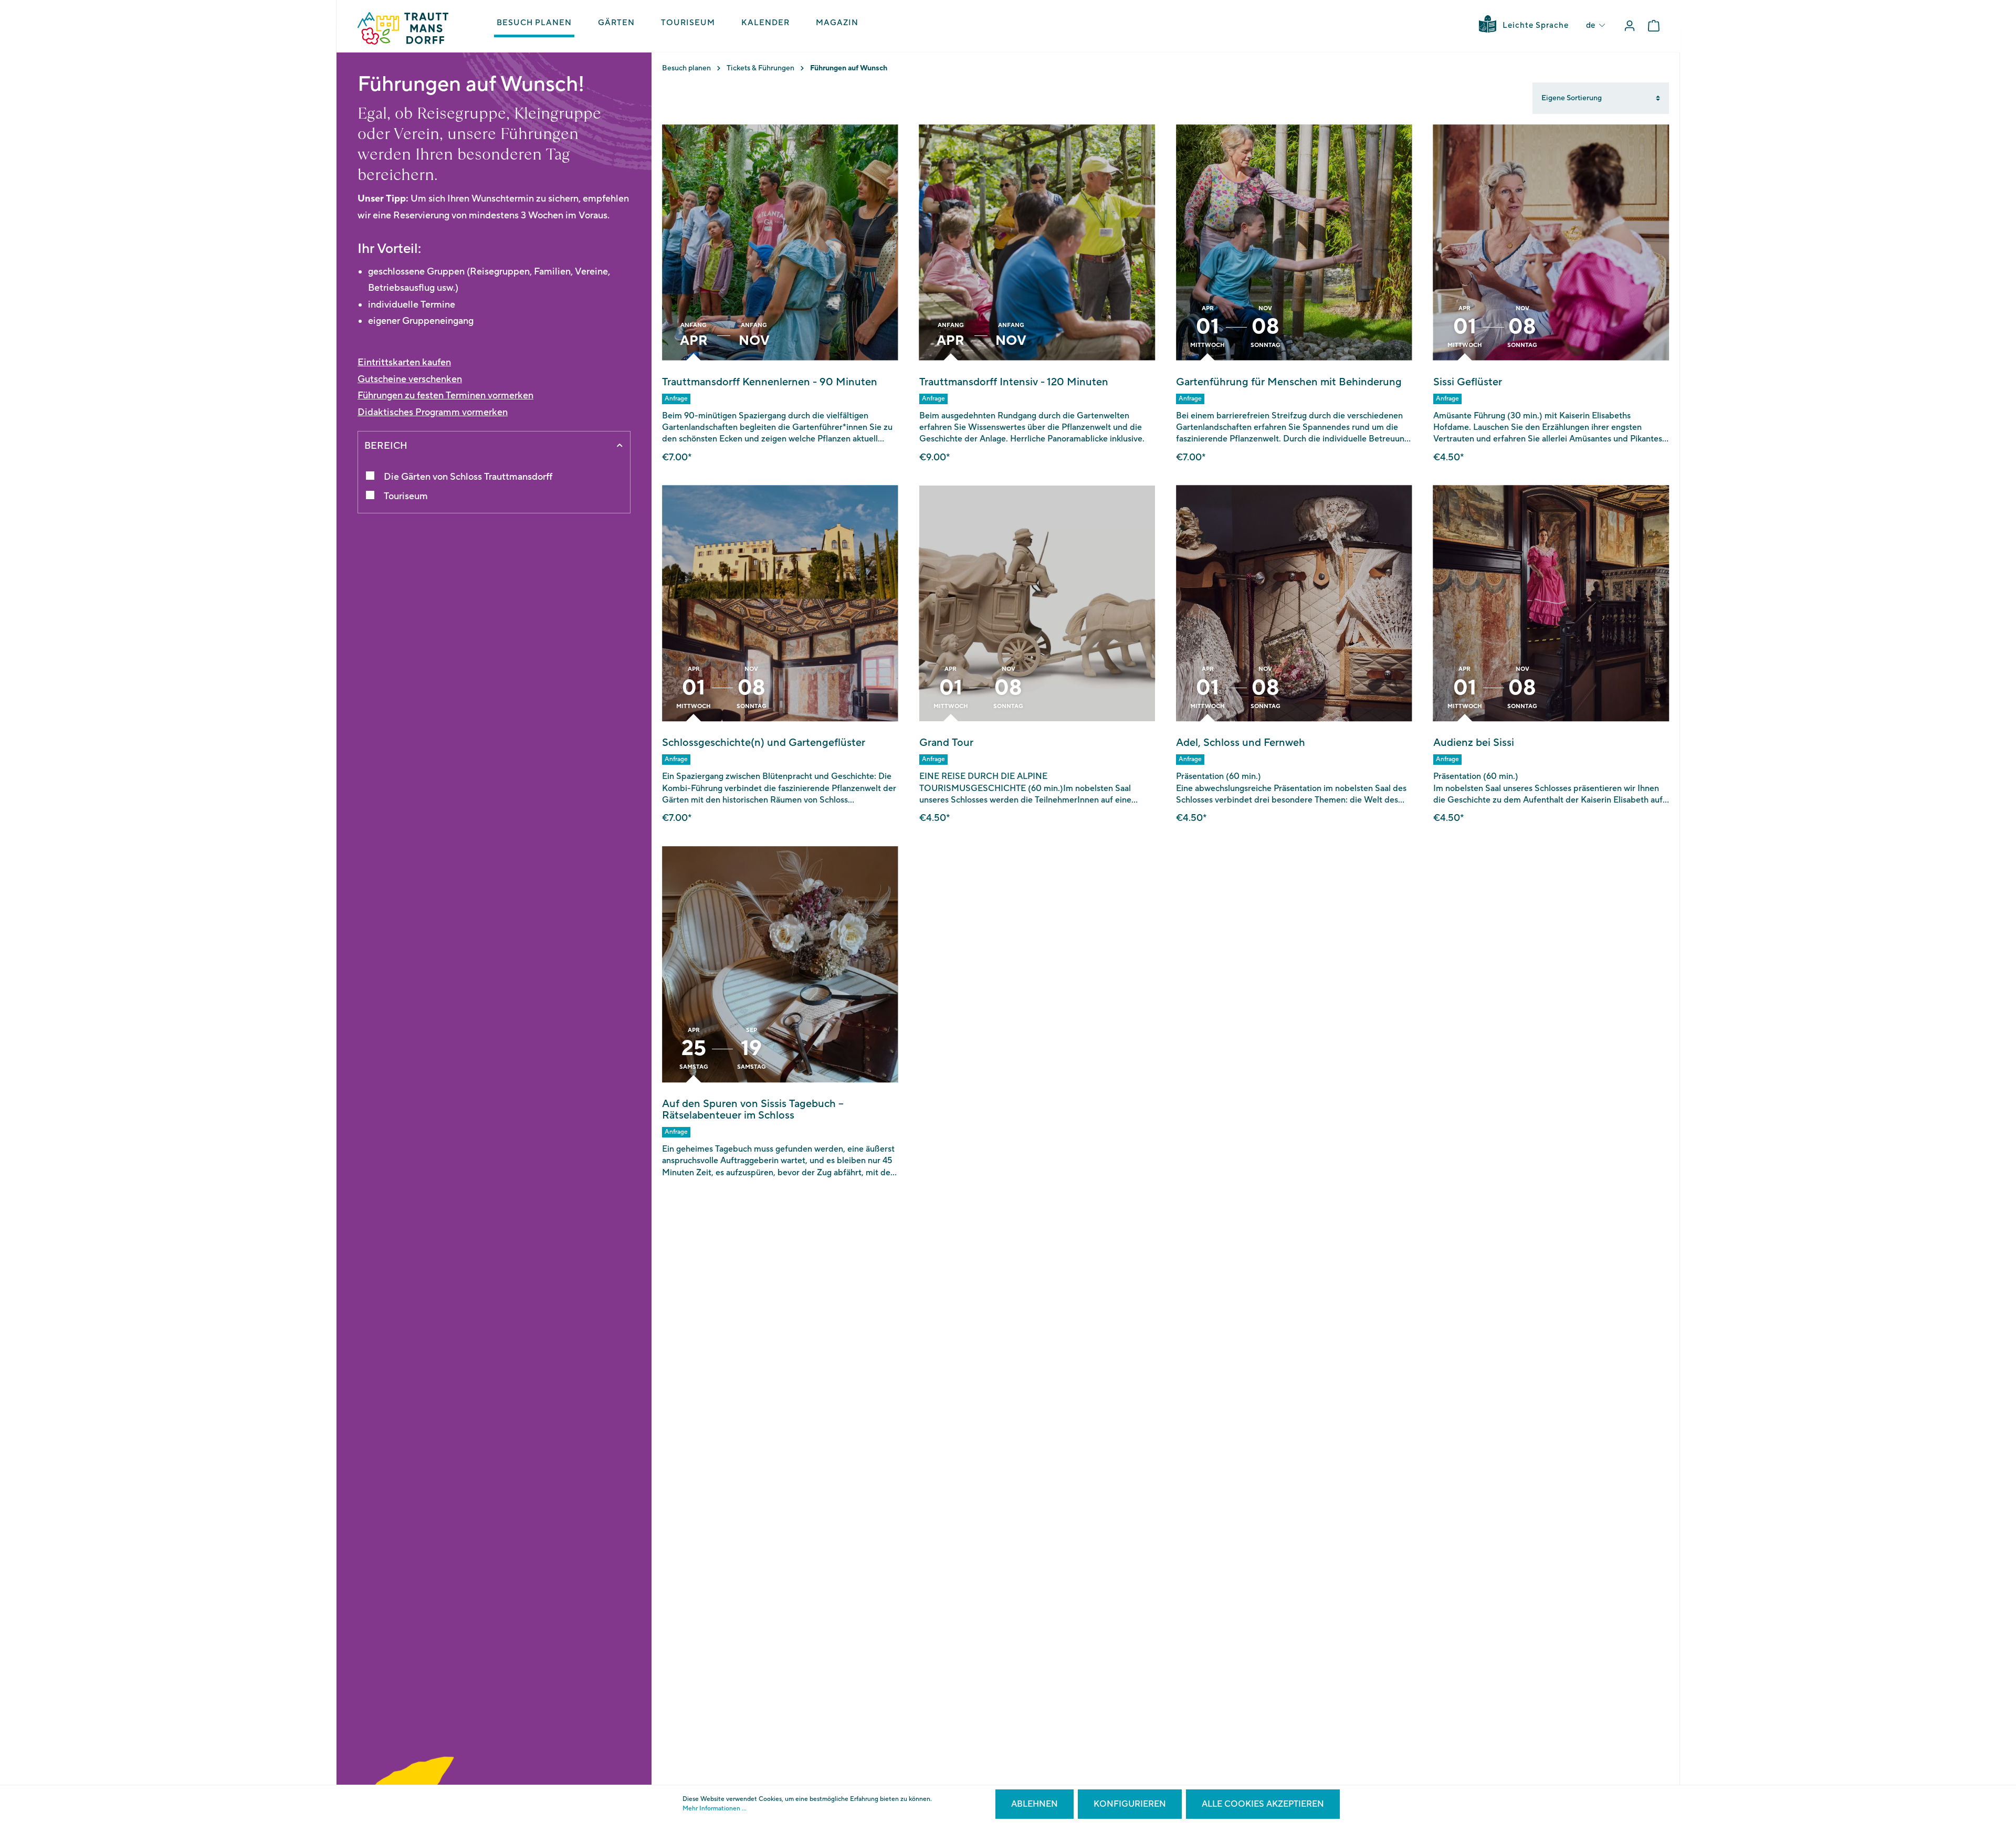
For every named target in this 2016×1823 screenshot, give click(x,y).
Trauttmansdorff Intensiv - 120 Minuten (1014, 382)
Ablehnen (1035, 1804)
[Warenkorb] (1654, 26)
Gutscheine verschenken (410, 379)
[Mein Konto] (1630, 26)
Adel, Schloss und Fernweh (1241, 743)
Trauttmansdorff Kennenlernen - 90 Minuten (770, 382)
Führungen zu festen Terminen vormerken (445, 396)
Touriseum (406, 496)
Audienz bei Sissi (1474, 743)
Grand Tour (946, 743)
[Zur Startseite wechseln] (403, 28)
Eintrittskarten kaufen (404, 362)
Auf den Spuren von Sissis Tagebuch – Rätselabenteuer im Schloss (753, 1110)
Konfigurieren (1130, 1804)
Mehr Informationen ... (715, 1809)
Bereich (386, 446)
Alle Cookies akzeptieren (1263, 1804)
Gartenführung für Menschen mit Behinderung (1289, 382)
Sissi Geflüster (1468, 382)
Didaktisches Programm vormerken (433, 412)
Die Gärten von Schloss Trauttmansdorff (468, 477)
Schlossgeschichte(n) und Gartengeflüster (764, 743)
